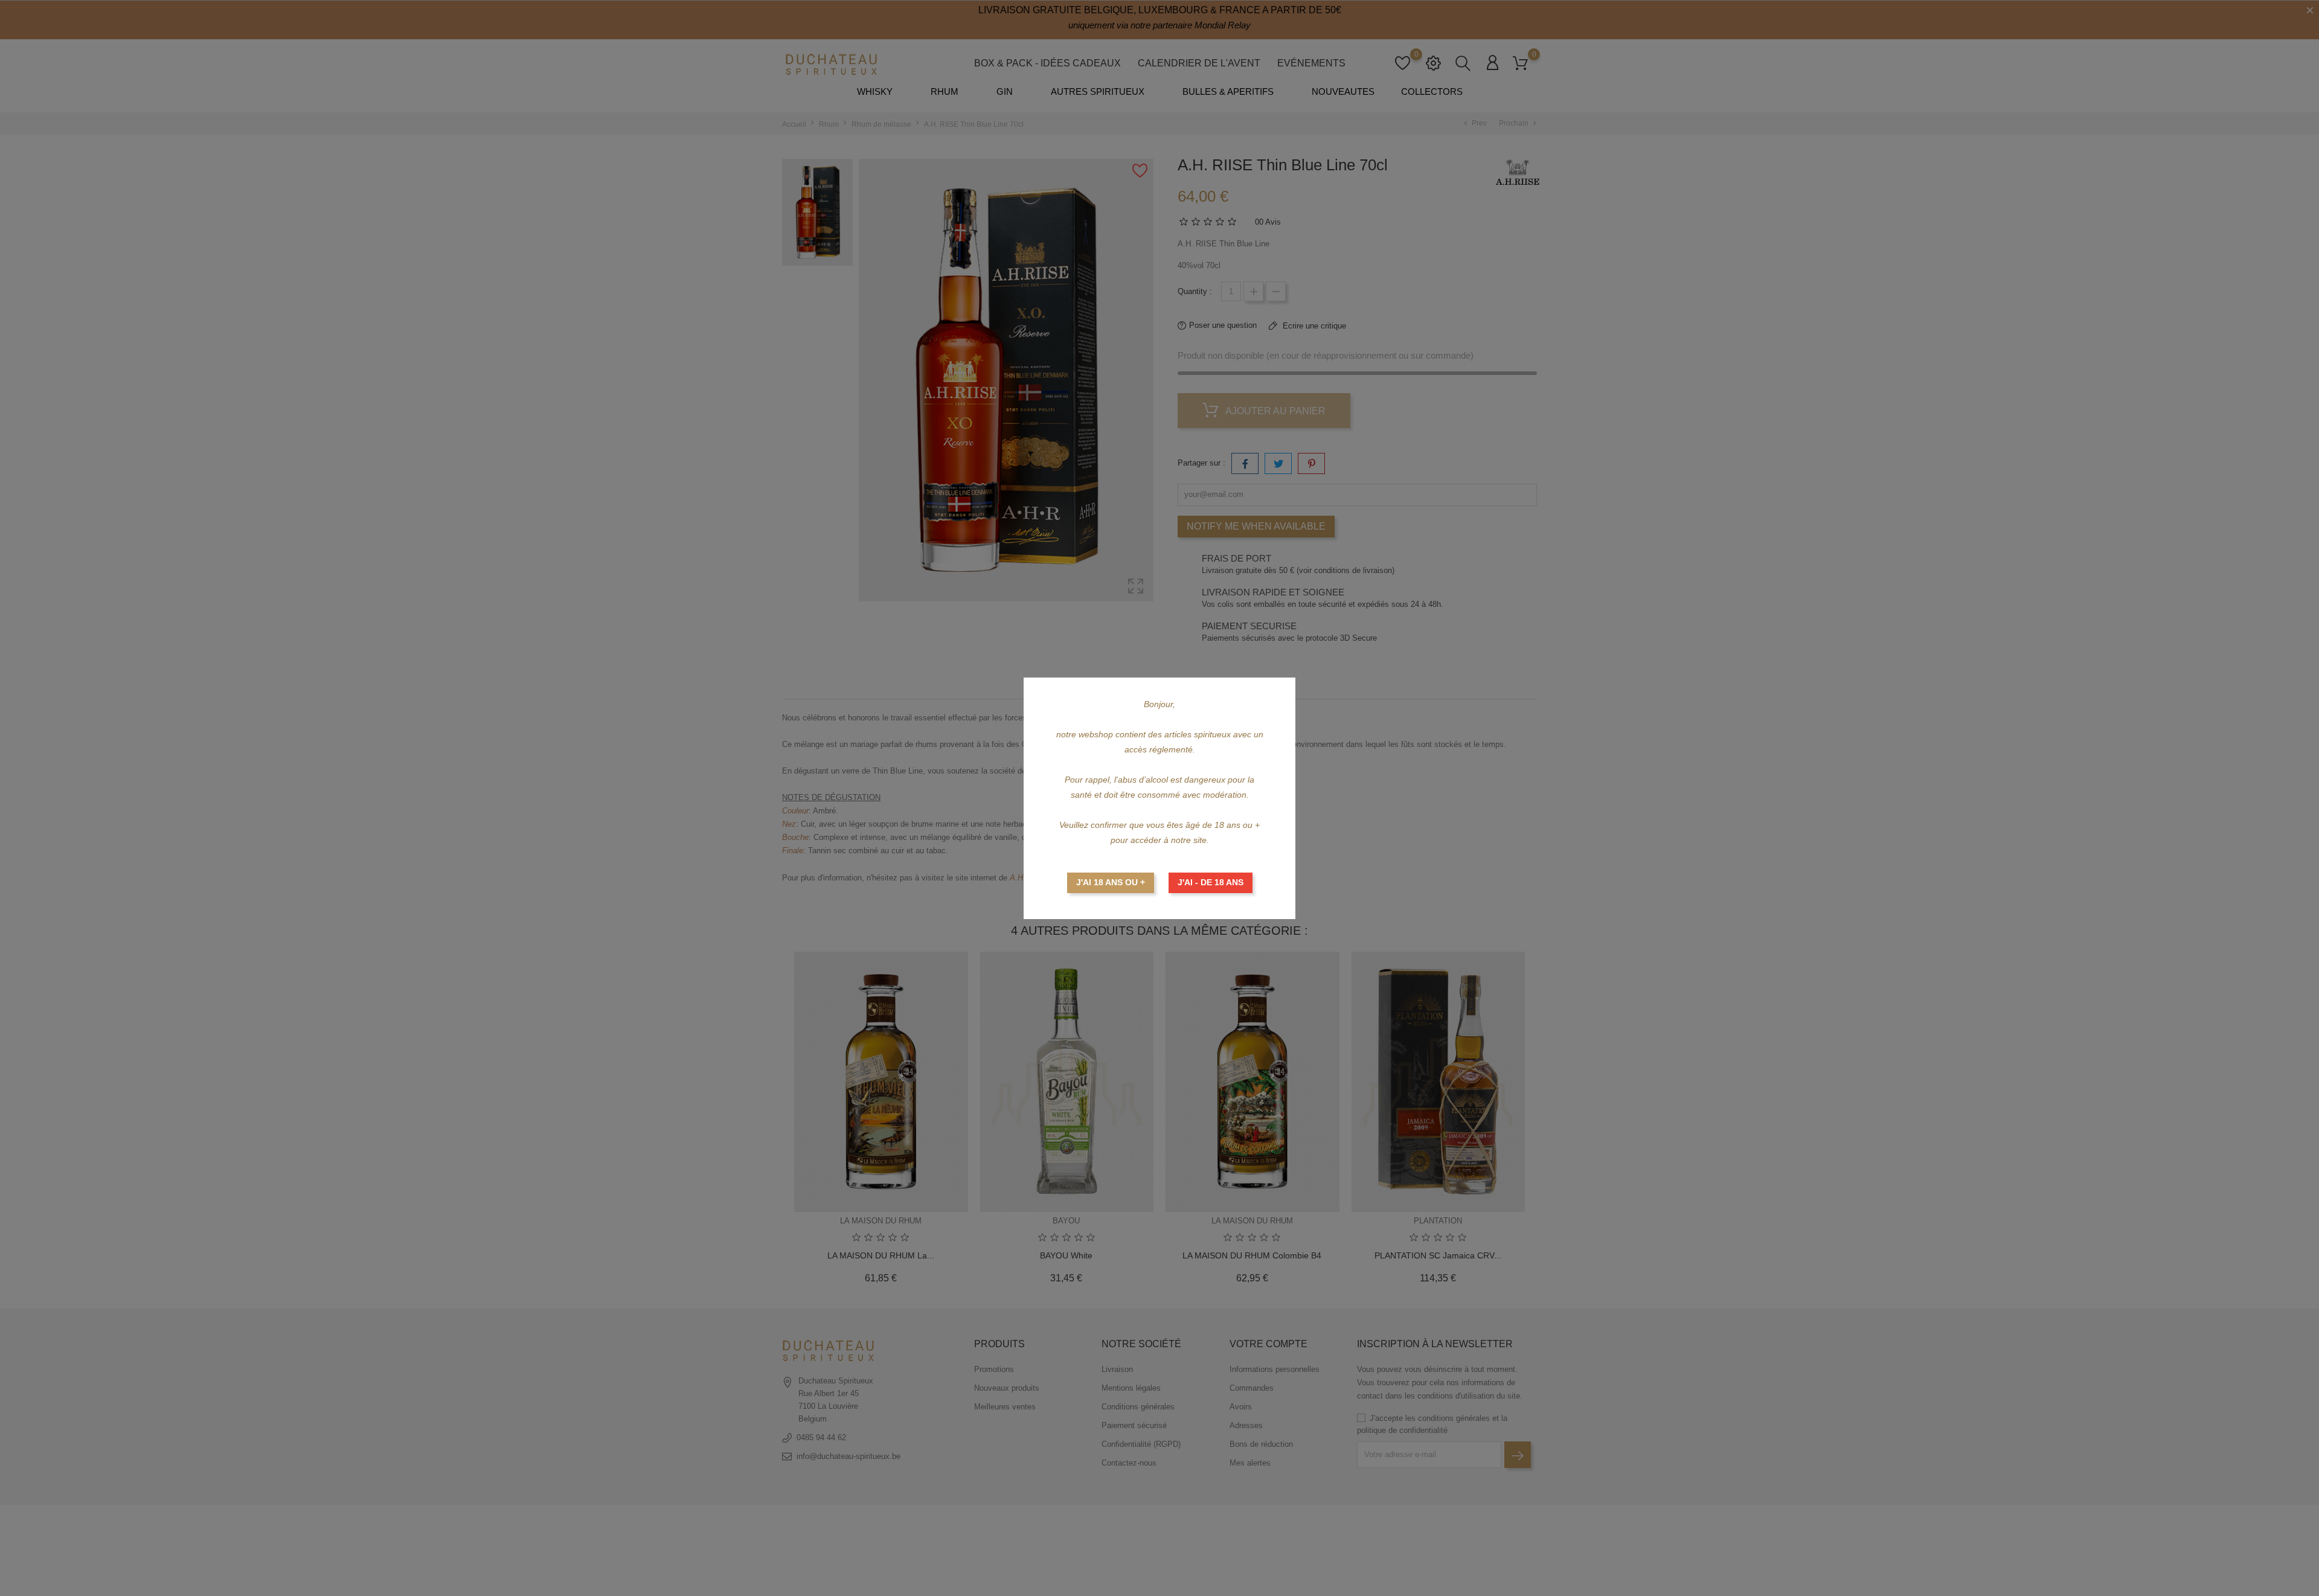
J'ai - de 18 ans (1211, 882)
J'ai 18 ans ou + (1111, 882)
